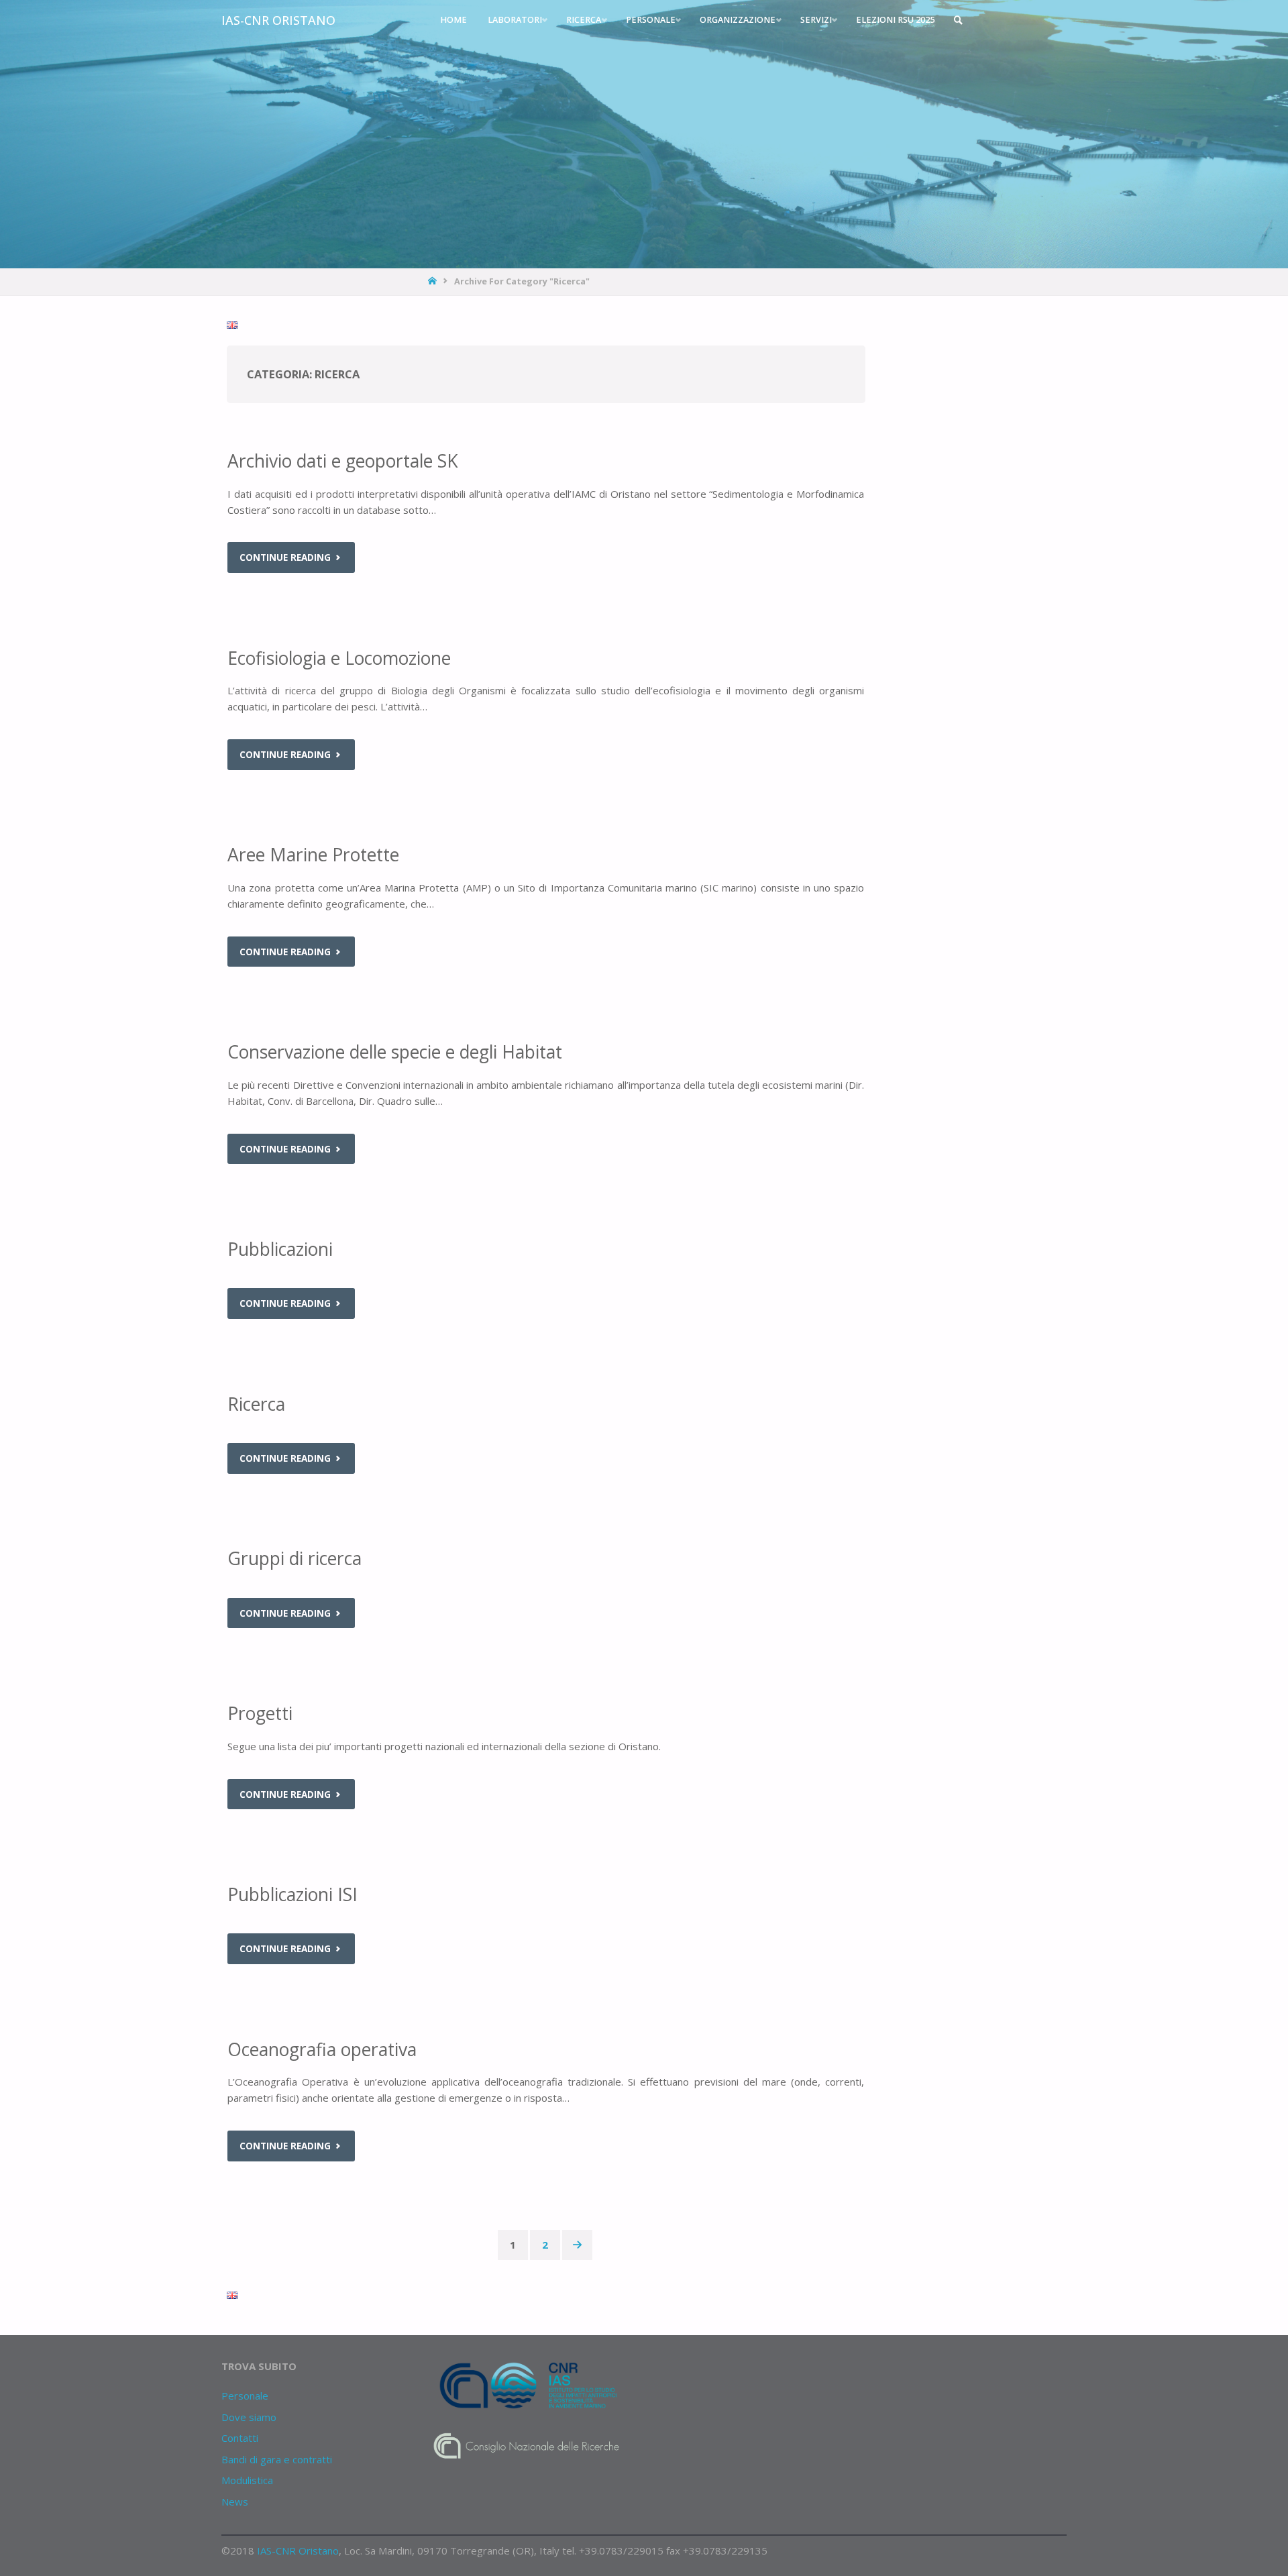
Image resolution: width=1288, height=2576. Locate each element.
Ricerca (256, 1404)
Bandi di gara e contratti (277, 2459)
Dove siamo (249, 2417)
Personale (245, 2396)
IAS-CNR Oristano (278, 20)
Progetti (260, 1713)
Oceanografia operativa (322, 2049)
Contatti (240, 2438)
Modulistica (247, 2480)
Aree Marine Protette (313, 855)
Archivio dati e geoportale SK (343, 461)
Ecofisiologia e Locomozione (339, 658)
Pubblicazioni (280, 1249)
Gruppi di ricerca (294, 1558)
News (235, 2502)
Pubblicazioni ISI (292, 1894)
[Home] (434, 281)
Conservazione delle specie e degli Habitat (395, 1052)
